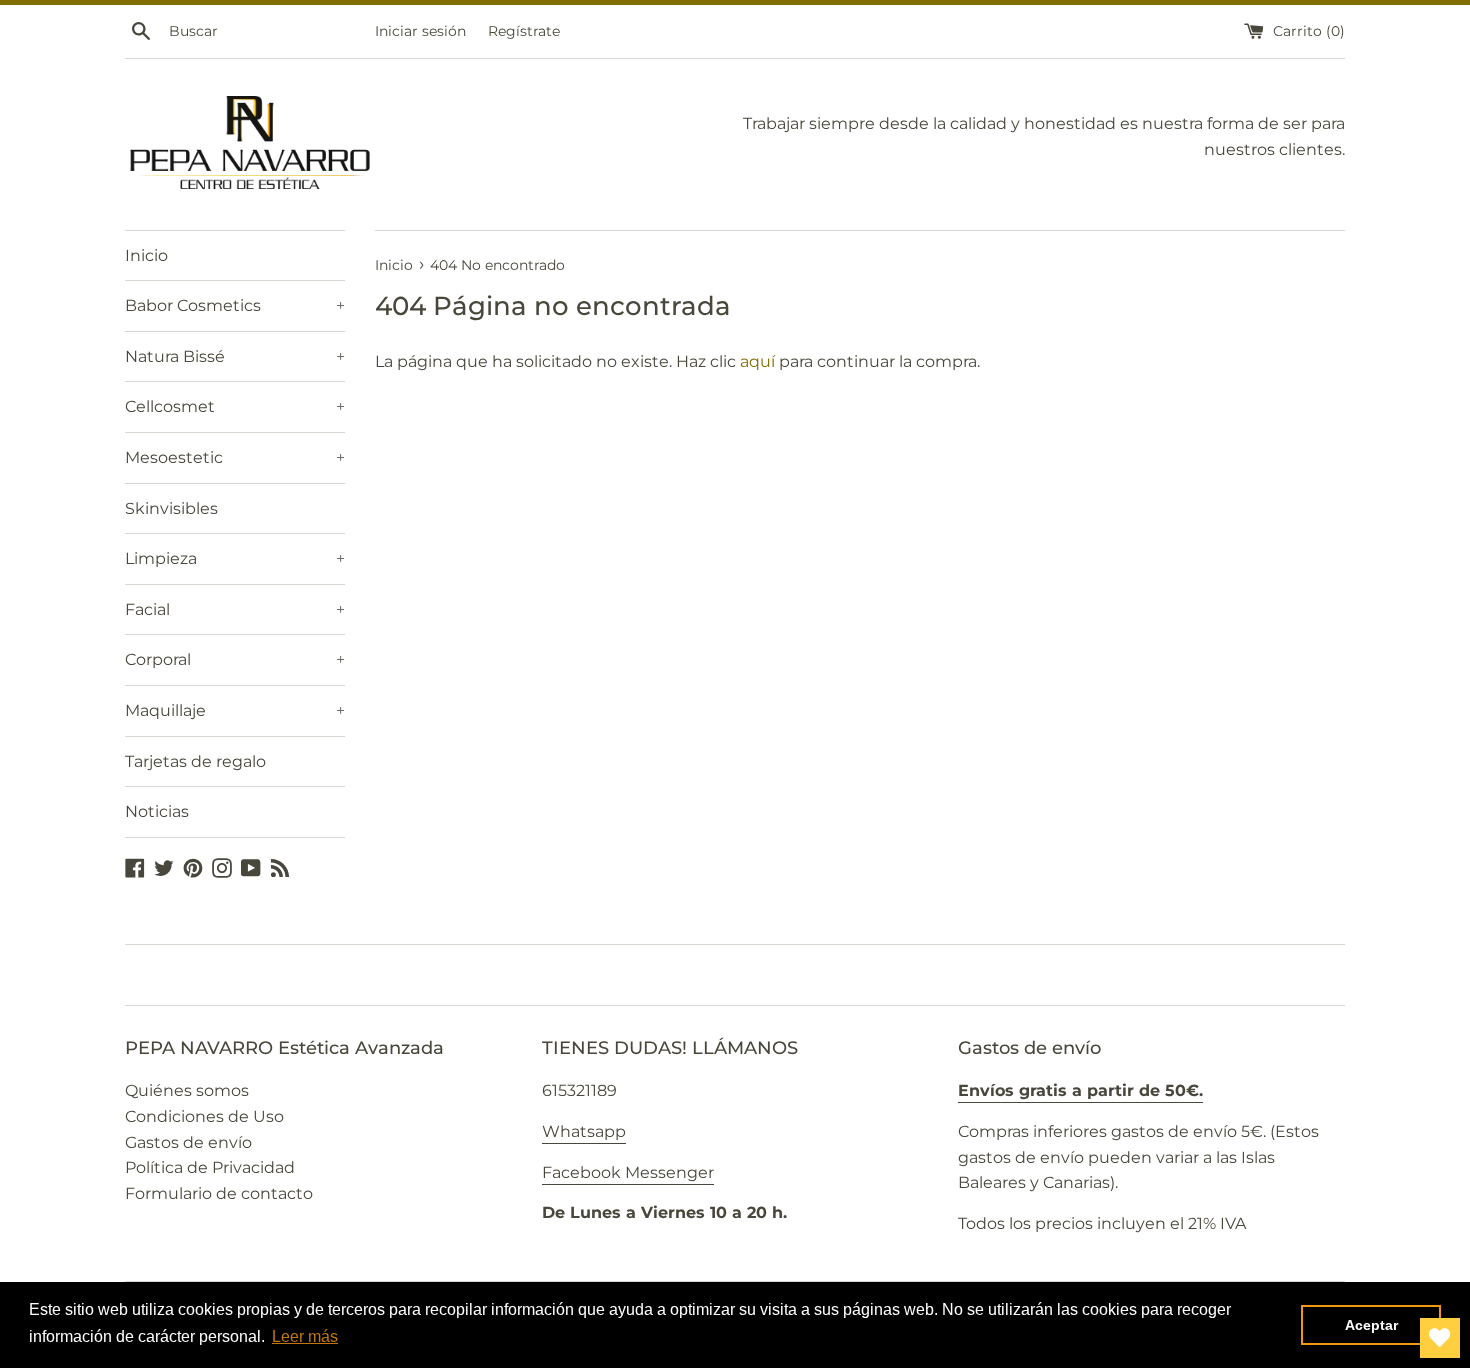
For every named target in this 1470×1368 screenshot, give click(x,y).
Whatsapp (584, 1131)
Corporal (235, 659)
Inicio (146, 255)
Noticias (157, 811)
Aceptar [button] (1371, 1325)
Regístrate (524, 31)
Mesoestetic (235, 457)
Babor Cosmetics (235, 305)
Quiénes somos (187, 1090)
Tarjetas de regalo (195, 761)
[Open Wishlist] (1440, 1338)
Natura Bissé (235, 356)
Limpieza (235, 558)
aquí (757, 361)
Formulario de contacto (219, 1193)
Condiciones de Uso (204, 1116)
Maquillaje (235, 710)
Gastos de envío (188, 1142)
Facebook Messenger (628, 1172)
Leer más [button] (305, 1336)
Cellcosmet (235, 406)
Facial (235, 609)
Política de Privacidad (210, 1167)
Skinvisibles (171, 508)
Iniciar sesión (420, 31)
